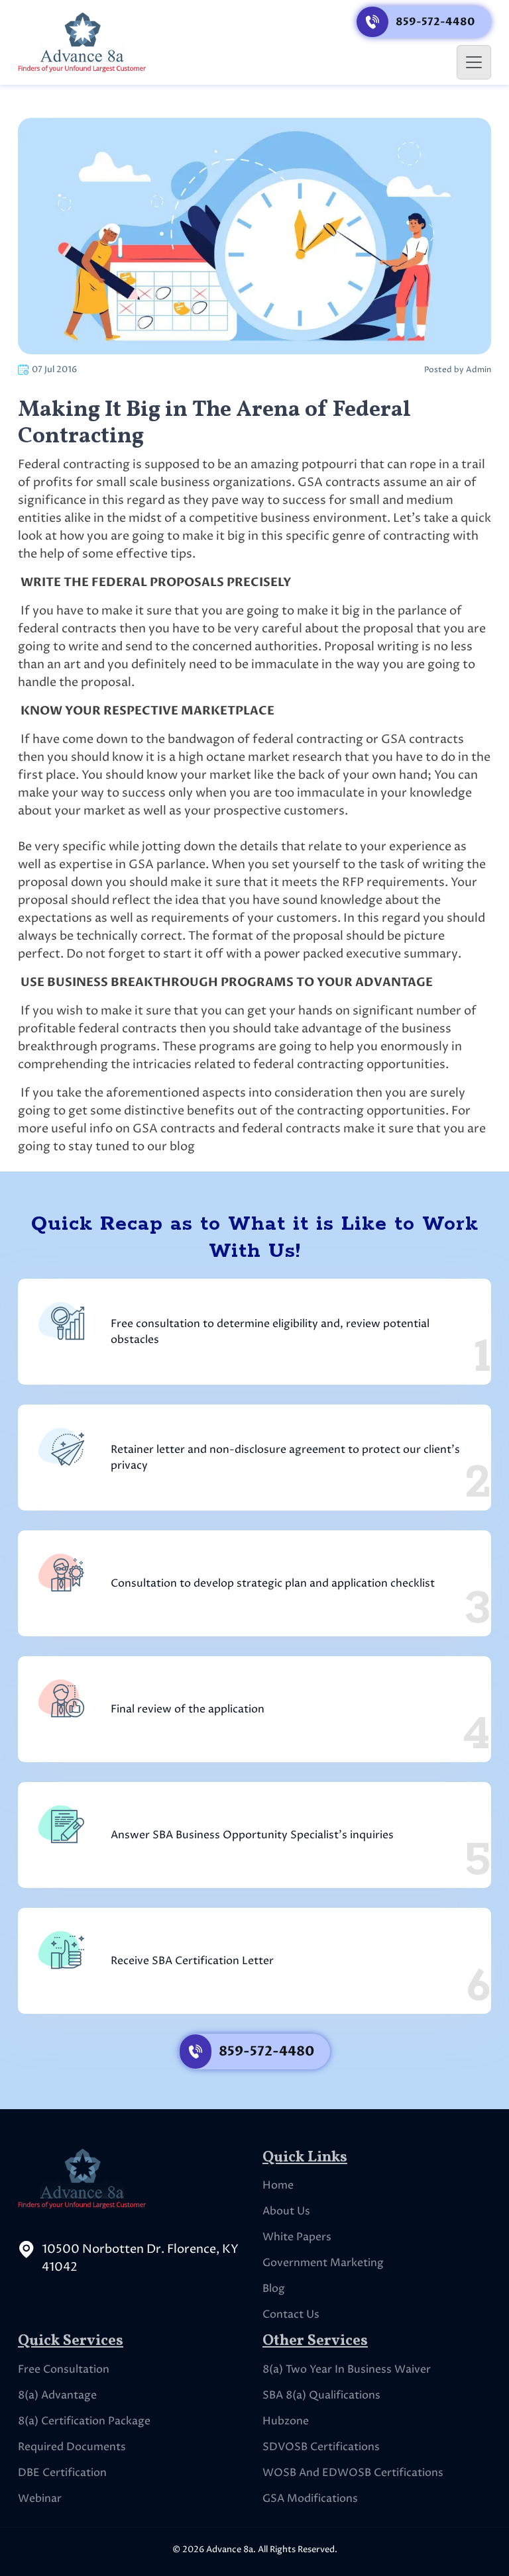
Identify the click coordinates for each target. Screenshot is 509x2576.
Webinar (40, 2499)
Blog (274, 2289)
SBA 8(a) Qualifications (321, 2395)
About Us (286, 2211)
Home (278, 2185)
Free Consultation (64, 2369)
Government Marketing (323, 2263)
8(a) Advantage (57, 2395)
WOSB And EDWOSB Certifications (353, 2473)
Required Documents (72, 2447)
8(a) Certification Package (84, 2421)
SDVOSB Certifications (321, 2447)
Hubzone (286, 2421)
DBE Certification (62, 2473)
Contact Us (291, 2314)
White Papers (297, 2237)
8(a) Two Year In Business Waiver (347, 2369)
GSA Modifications (310, 2499)
